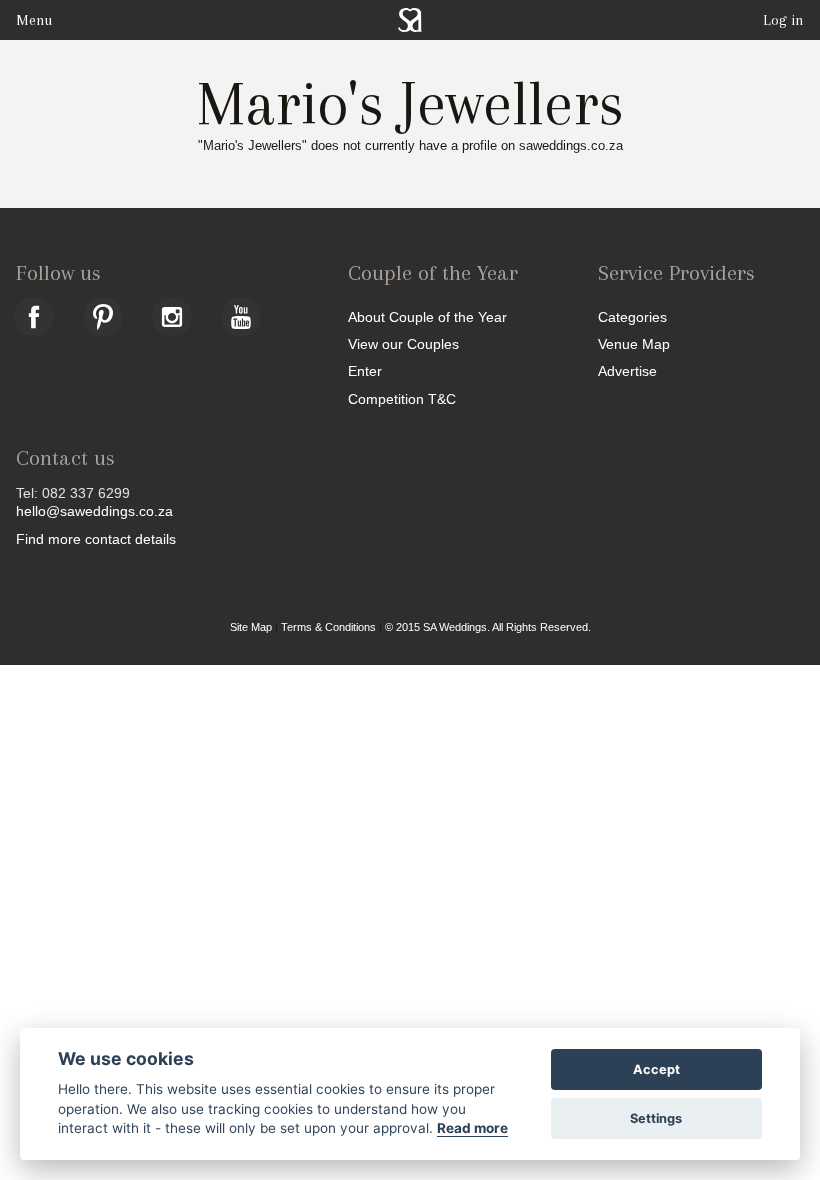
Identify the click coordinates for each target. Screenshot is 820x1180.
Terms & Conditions (328, 627)
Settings (656, 1118)
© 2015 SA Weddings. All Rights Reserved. (488, 627)
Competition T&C (402, 398)
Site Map (251, 627)
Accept (656, 1069)
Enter (365, 370)
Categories (632, 316)
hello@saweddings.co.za (94, 511)
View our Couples (403, 343)
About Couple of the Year (427, 316)
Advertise (627, 370)
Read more (472, 1128)
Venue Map (634, 343)
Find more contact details (96, 538)
